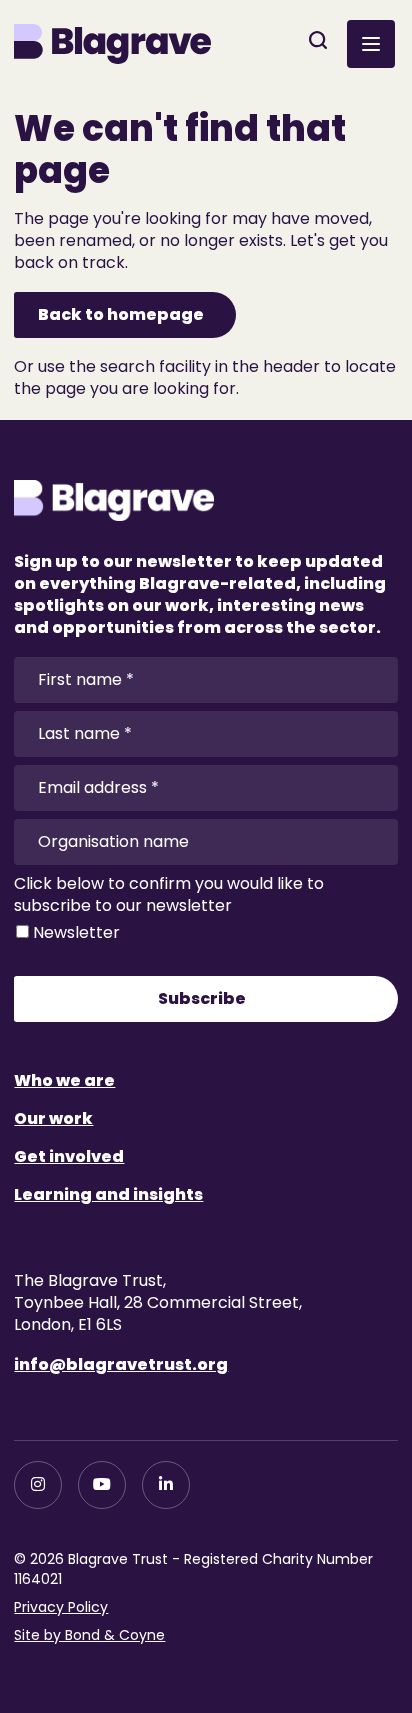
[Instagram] (38, 1485)
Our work (53, 1118)
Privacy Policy (61, 1607)
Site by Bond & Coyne (89, 1635)
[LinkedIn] (166, 1485)
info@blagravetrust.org (121, 1364)
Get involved (69, 1156)
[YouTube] (102, 1485)
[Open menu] (371, 44)
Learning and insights (108, 1194)
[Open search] (318, 40)
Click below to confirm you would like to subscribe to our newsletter (169, 895)
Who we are (64, 1080)
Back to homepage (121, 314)
